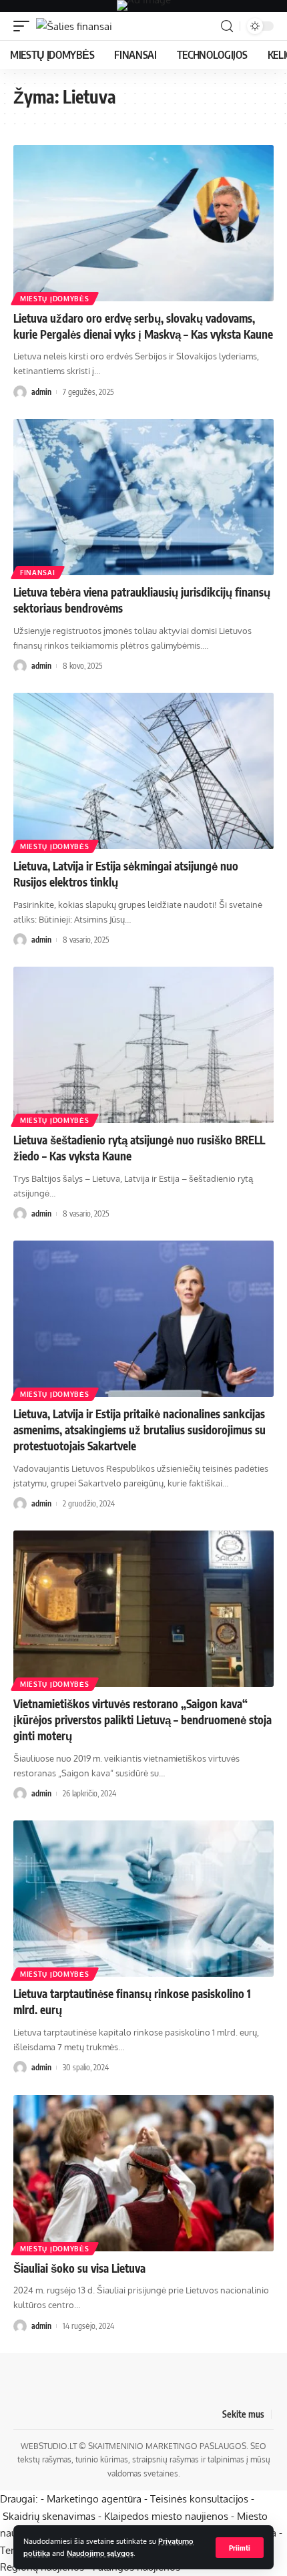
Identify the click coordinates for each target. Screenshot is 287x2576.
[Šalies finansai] (74, 26)
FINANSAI (38, 573)
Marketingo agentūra (94, 2499)
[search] (227, 26)
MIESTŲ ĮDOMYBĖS (55, 299)
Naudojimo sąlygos (100, 2553)
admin (41, 392)
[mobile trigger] (25, 26)
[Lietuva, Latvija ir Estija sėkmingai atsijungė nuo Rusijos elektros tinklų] (143, 771)
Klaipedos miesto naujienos (166, 2516)
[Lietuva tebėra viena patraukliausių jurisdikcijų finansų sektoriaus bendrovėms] (143, 497)
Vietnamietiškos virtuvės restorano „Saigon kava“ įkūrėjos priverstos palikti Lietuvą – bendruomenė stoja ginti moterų (142, 1720)
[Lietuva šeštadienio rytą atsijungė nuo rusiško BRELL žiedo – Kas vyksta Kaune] (143, 1045)
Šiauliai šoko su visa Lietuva (79, 2268)
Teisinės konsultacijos (199, 2499)
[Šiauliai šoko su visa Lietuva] (143, 2173)
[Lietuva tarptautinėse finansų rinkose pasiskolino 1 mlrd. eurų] (143, 1899)
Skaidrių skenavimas (49, 2516)
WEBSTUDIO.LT (49, 2446)
